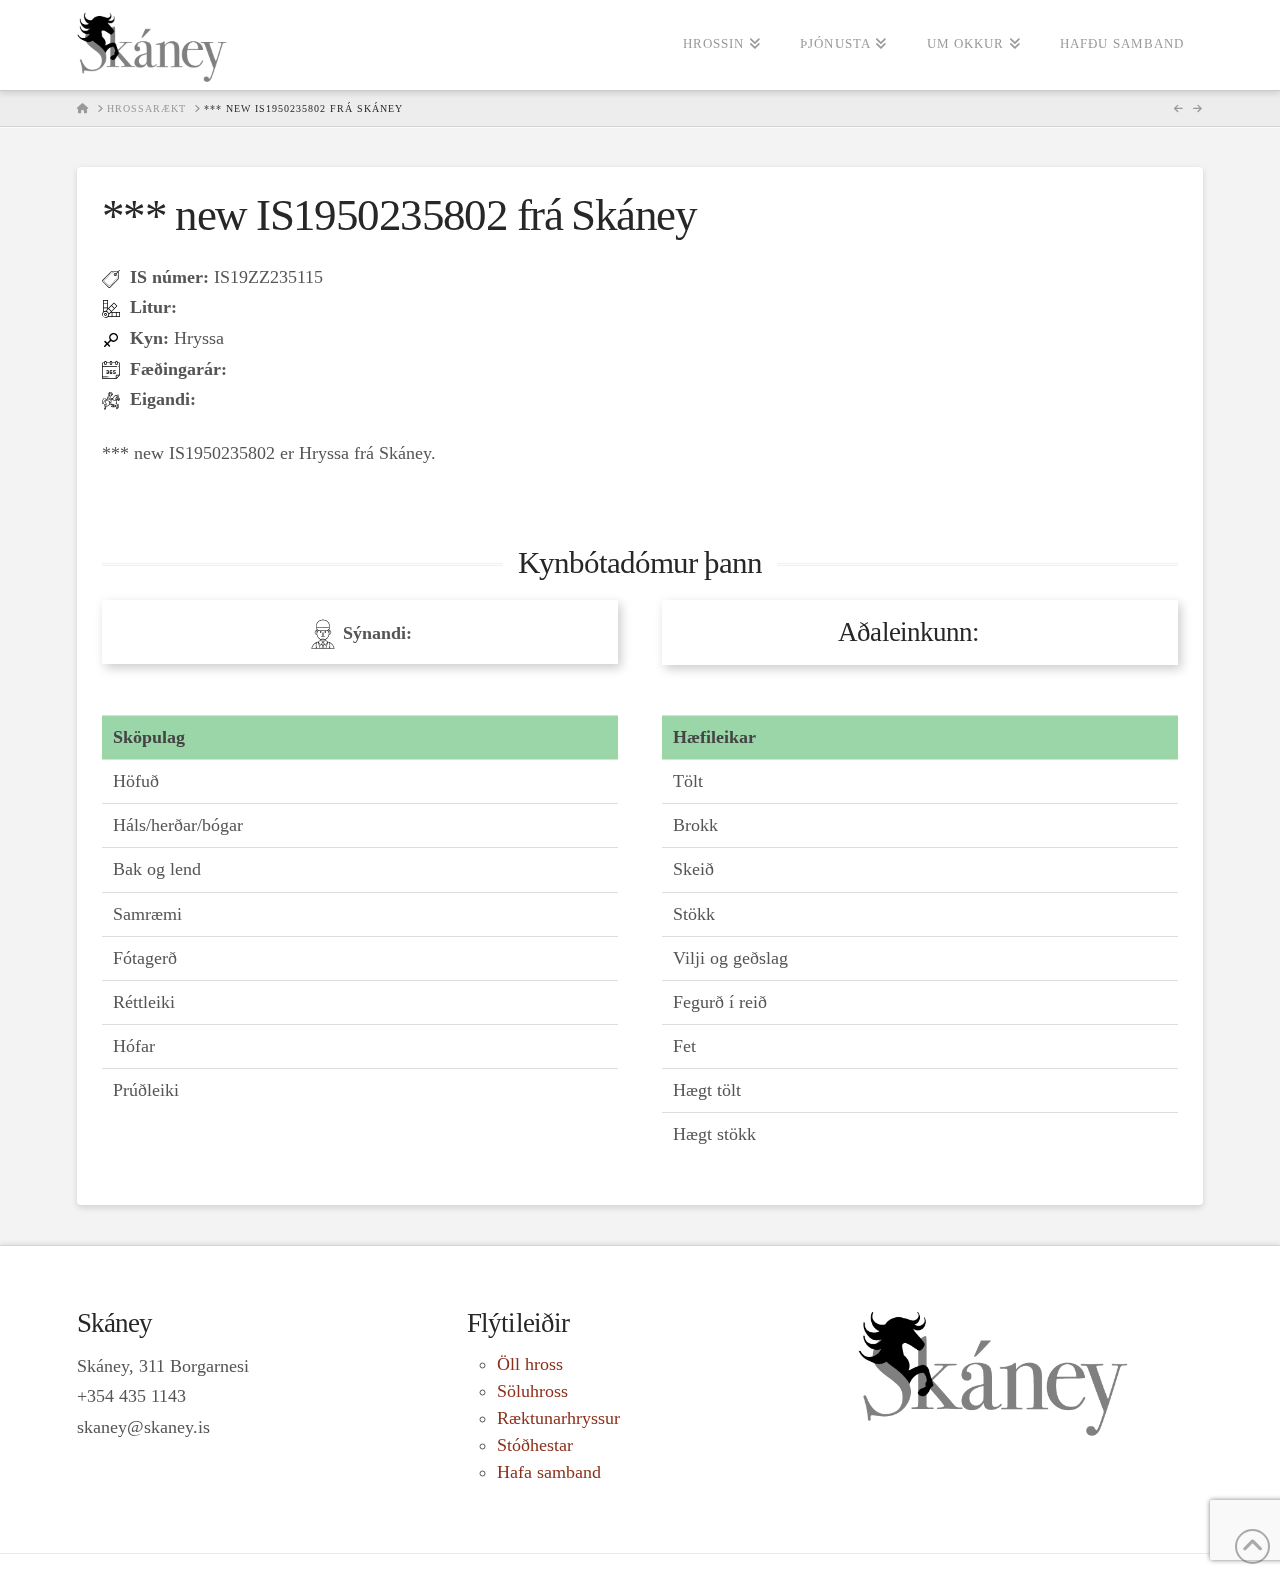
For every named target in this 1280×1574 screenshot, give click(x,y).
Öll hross (530, 1364)
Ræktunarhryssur (558, 1418)
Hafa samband (549, 1472)
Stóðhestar (535, 1445)
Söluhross (532, 1391)
